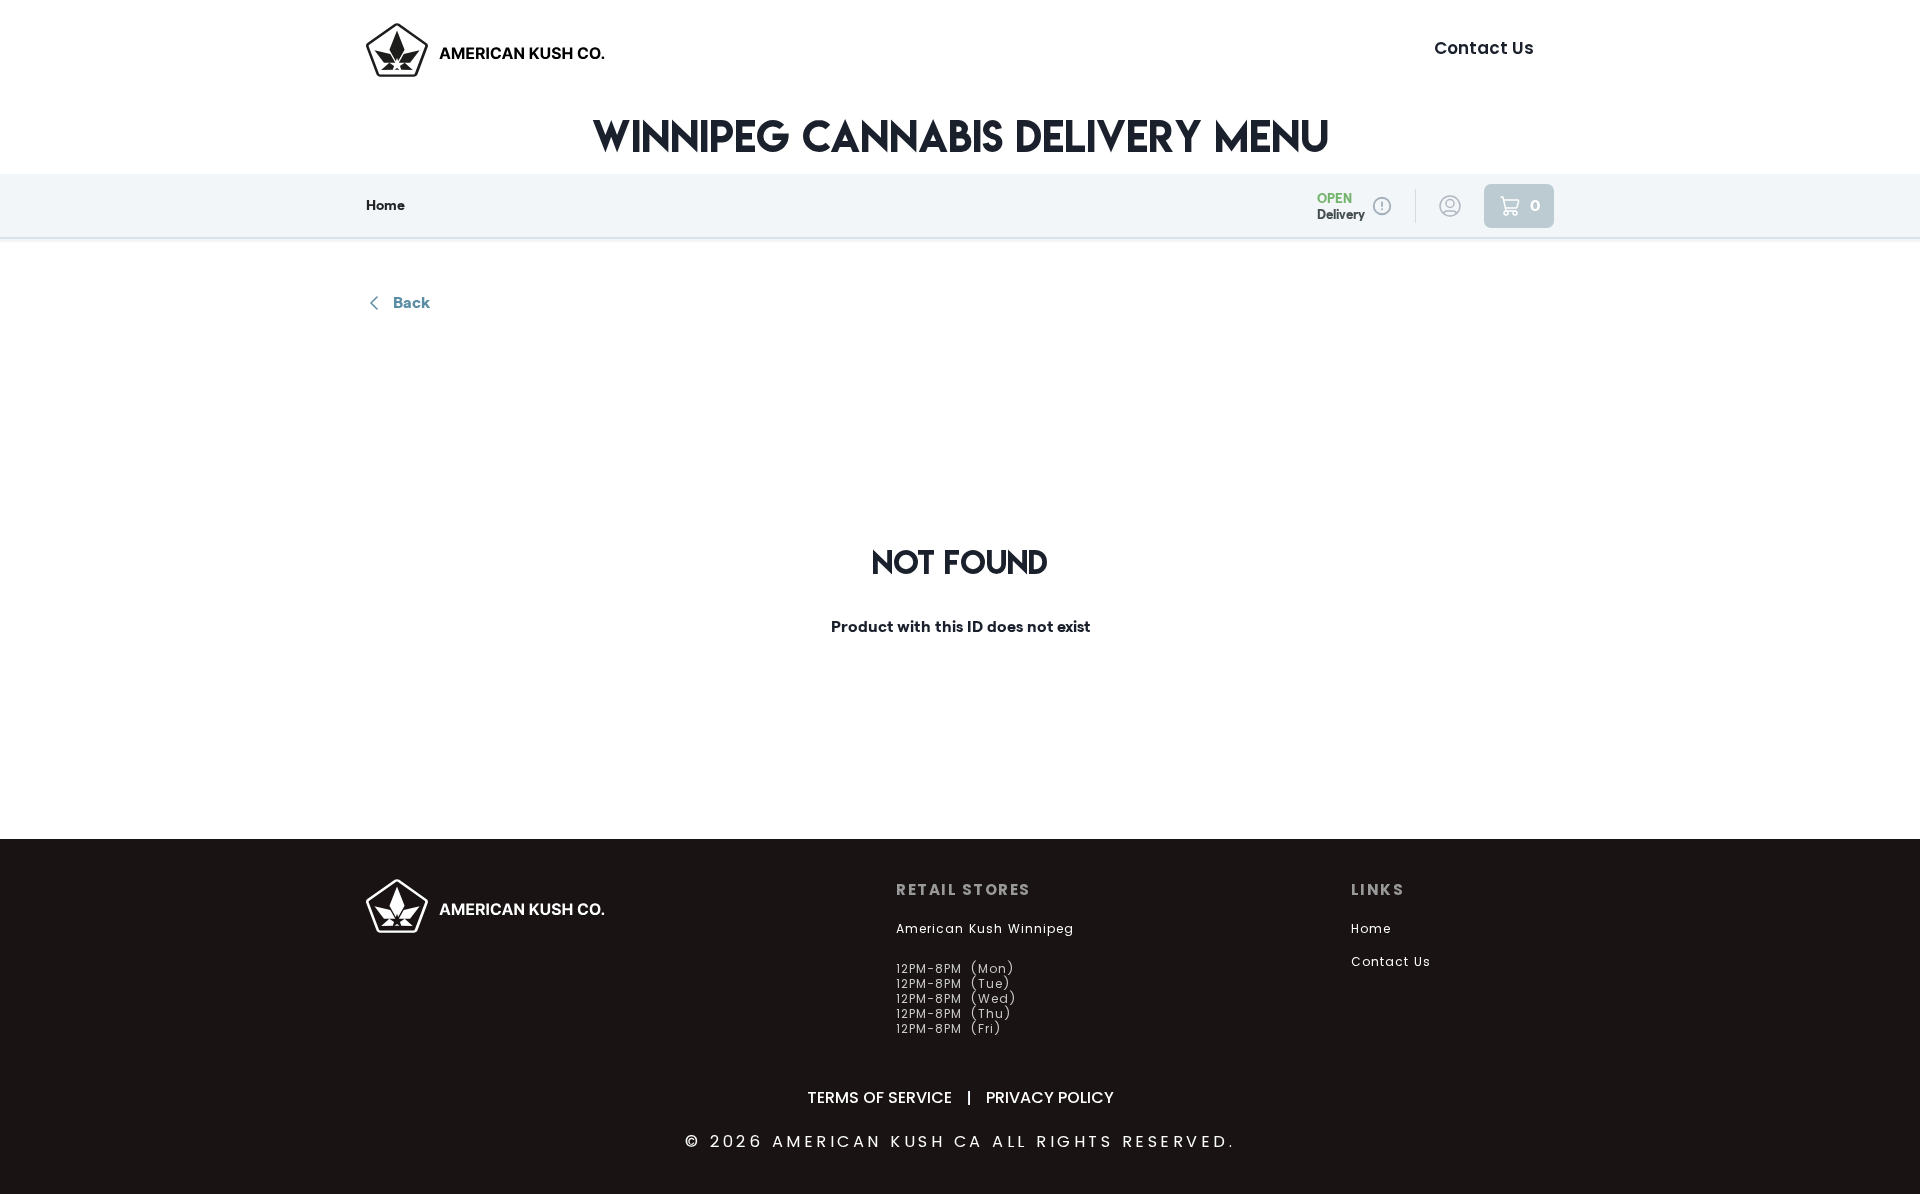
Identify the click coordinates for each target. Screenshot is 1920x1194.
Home (385, 205)
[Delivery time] (1382, 206)
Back (411, 302)
